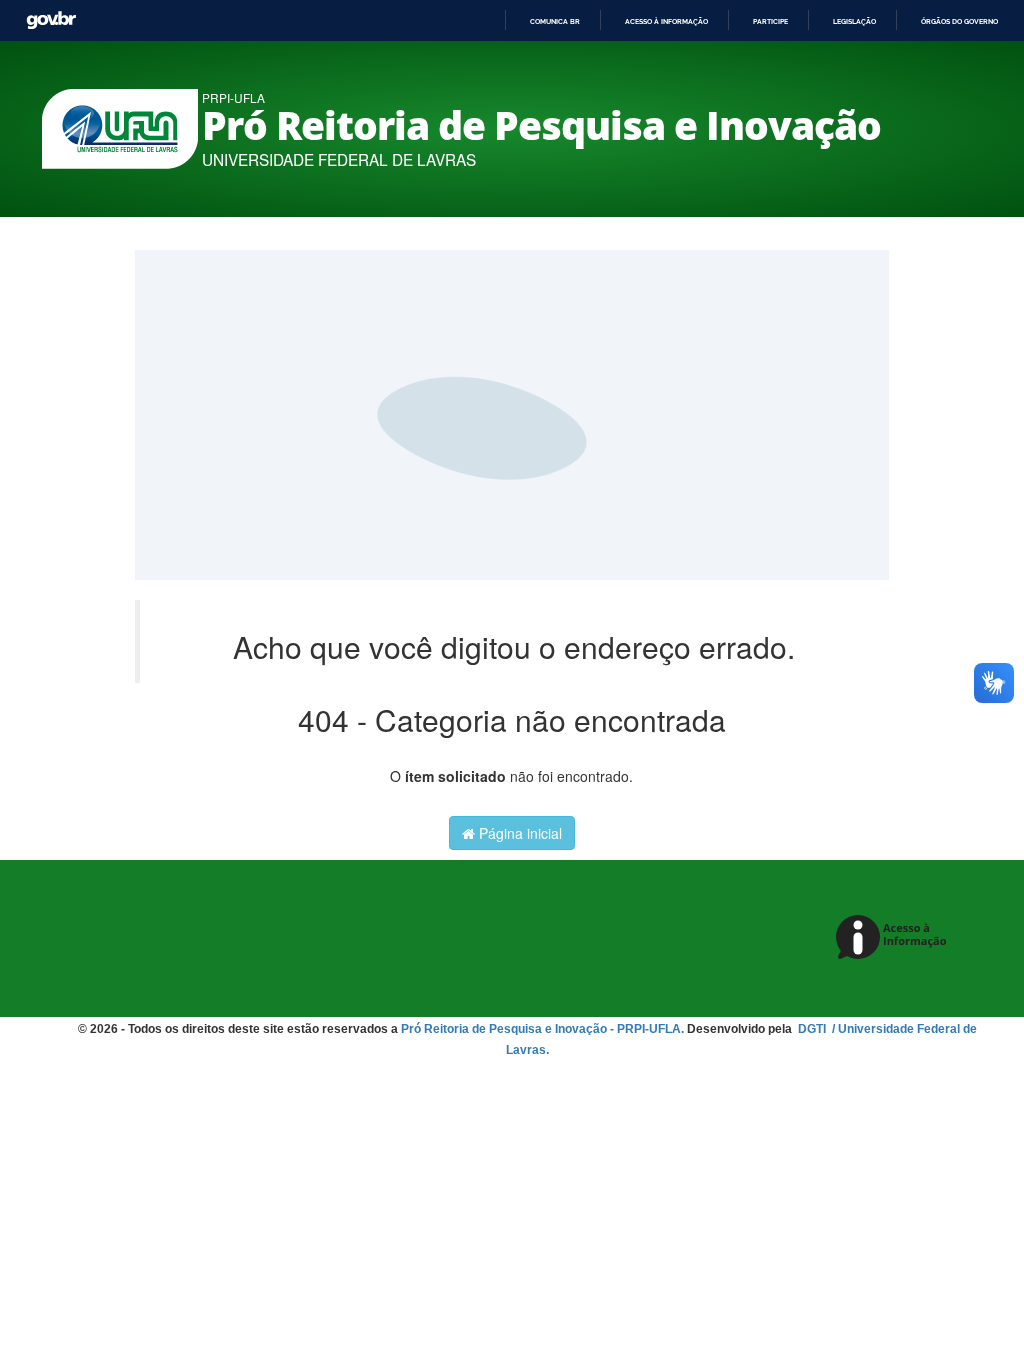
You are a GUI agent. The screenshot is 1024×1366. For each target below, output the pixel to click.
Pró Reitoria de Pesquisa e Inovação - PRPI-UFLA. (542, 1029)
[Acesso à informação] (894, 938)
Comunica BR (555, 21)
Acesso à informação (666, 21)
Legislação (854, 21)
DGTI (813, 1029)
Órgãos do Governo (959, 21)
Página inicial (518, 833)
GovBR (51, 20)
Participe (770, 21)
